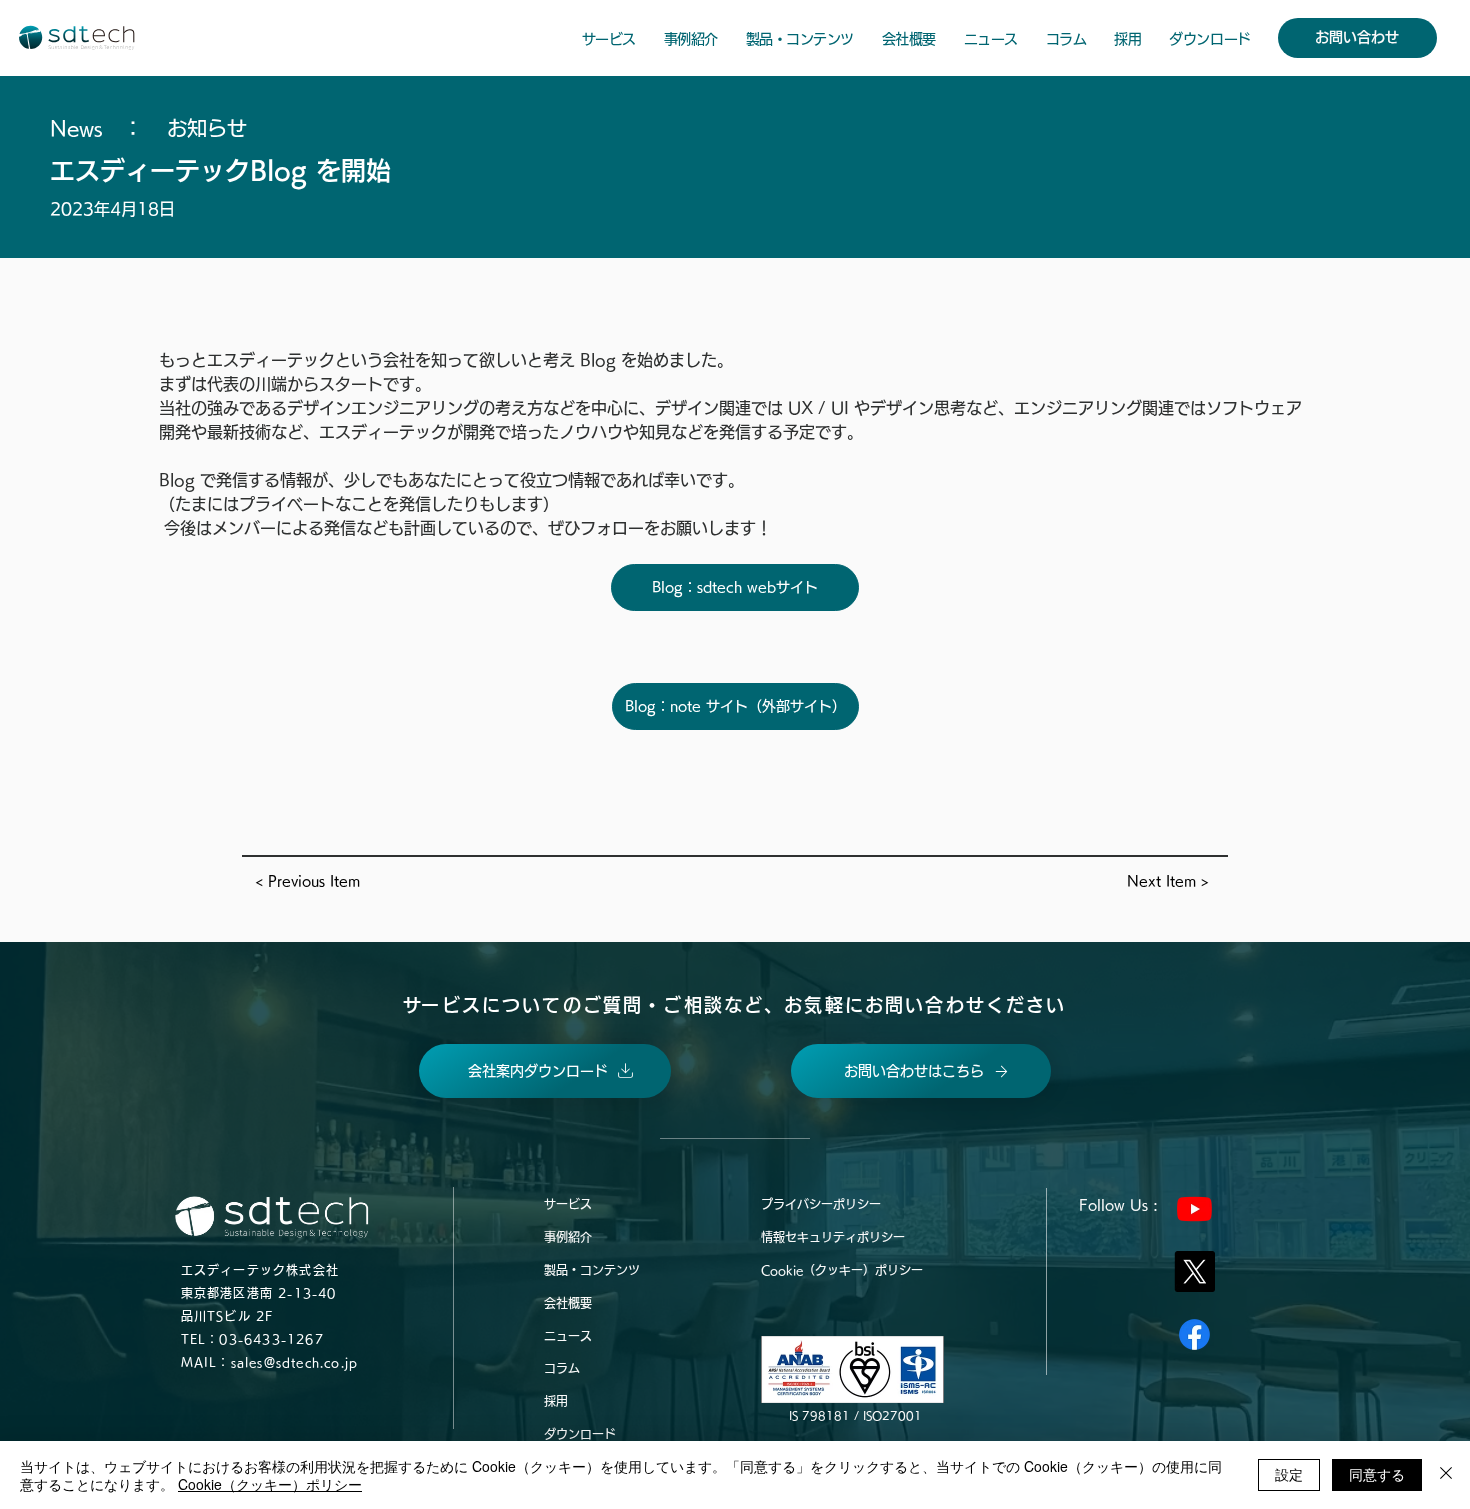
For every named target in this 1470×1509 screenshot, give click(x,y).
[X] (1194, 1271)
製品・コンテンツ (592, 1270)
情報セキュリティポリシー (833, 1237)
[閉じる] (1446, 1475)
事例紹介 (568, 1237)
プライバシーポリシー (821, 1204)
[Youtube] (1194, 1208)
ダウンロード (580, 1434)
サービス (568, 1204)
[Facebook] (1194, 1334)
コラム (562, 1368)
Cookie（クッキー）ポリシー (842, 1270)
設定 (1289, 1474)
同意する (1377, 1474)
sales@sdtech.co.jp (295, 1362)
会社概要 (568, 1303)
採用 (556, 1401)
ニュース (568, 1336)
